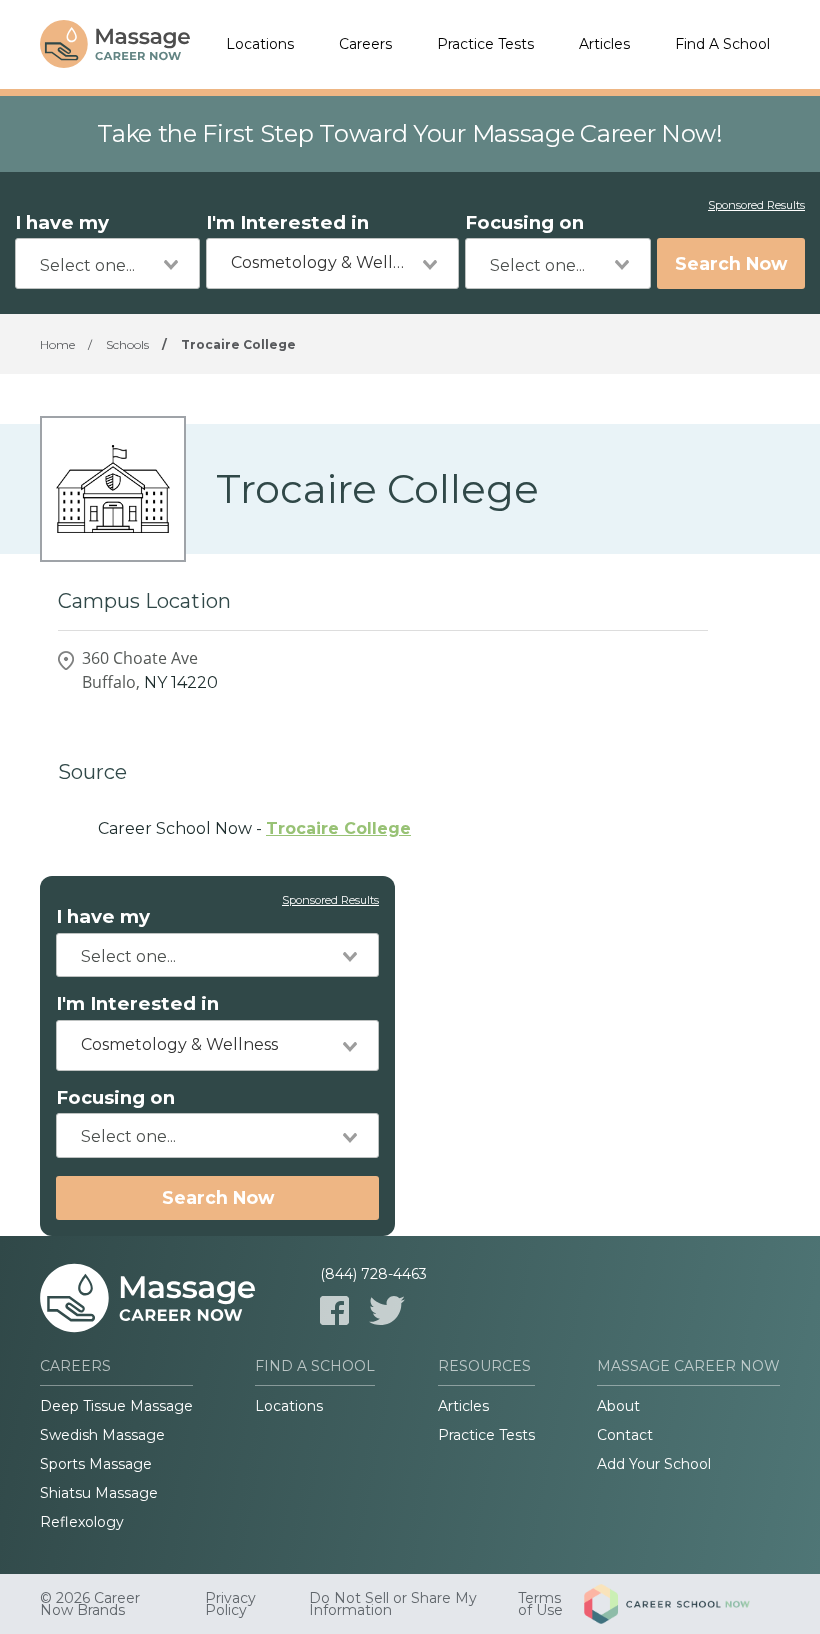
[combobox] (107, 263)
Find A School (722, 44)
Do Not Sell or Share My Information (393, 1604)
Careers (365, 44)
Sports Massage (96, 1464)
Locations (260, 44)
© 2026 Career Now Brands (90, 1604)
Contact (625, 1435)
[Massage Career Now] (115, 45)
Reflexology (82, 1522)
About (618, 1406)
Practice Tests (485, 44)
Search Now (731, 263)
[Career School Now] (682, 1604)
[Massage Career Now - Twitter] (387, 1310)
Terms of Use (540, 1604)
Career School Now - (254, 828)
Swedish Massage (102, 1435)
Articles (604, 44)
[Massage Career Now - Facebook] (334, 1310)
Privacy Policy (230, 1604)
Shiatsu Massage (99, 1493)
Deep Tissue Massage (116, 1406)
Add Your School (654, 1464)
